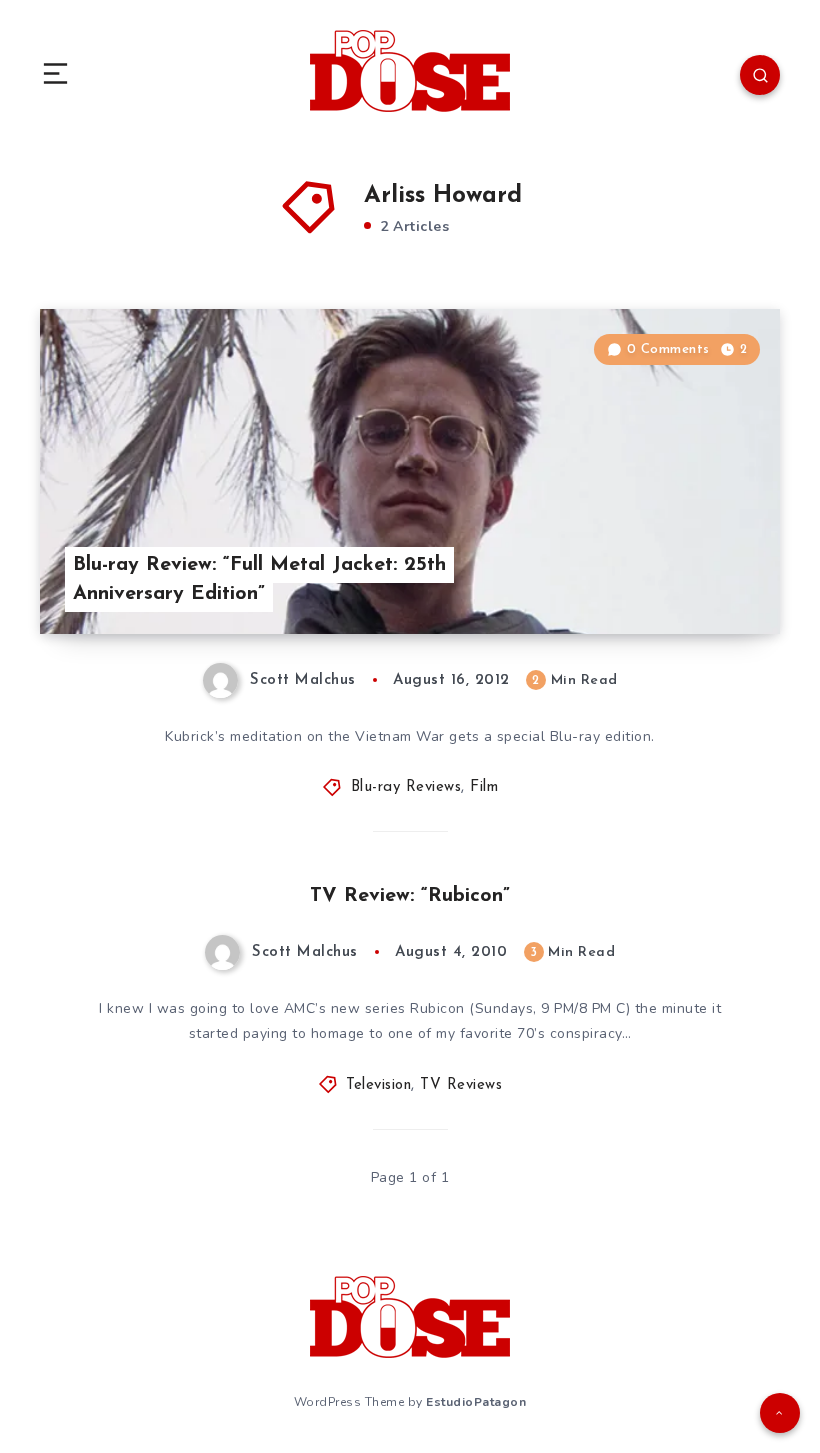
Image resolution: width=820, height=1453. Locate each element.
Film (484, 787)
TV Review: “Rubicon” (410, 896)
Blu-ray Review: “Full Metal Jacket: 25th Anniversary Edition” (259, 579)
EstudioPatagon (476, 1402)
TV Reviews (461, 1085)
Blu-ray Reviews (406, 787)
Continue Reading (710, 577)
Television (378, 1085)
